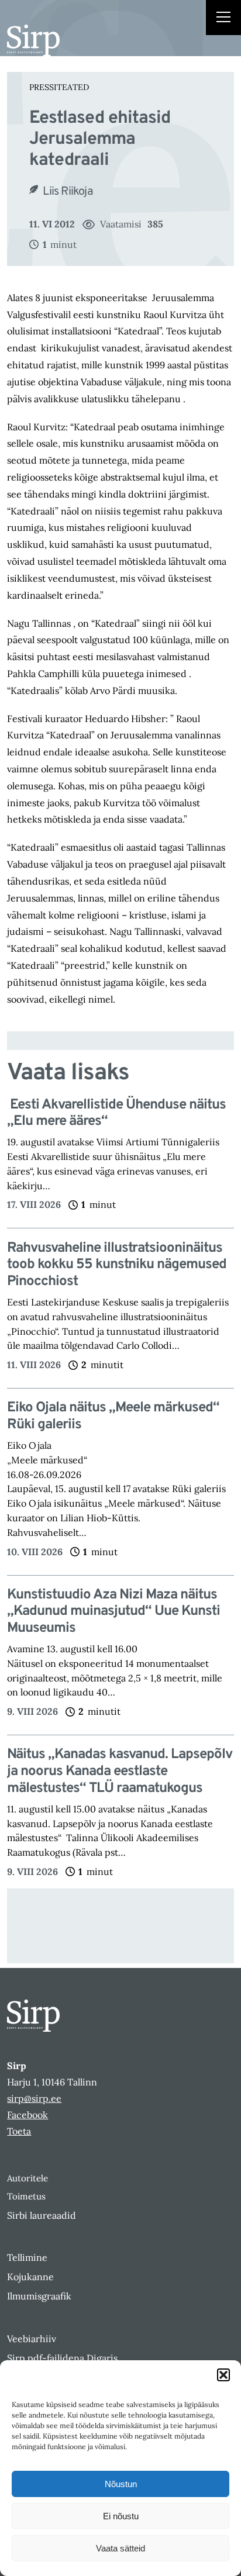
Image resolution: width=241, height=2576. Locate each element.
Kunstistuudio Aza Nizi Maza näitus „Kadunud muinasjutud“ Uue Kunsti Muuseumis (113, 1612)
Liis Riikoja (68, 192)
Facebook (27, 2115)
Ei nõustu (121, 2516)
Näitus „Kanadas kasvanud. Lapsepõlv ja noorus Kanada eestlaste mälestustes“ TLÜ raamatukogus (120, 1772)
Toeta (19, 2131)
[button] (223, 2375)
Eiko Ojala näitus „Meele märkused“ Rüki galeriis (113, 1417)
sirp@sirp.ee (34, 2098)
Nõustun (121, 2484)
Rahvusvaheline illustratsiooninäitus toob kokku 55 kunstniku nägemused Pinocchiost (117, 1265)
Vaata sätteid (120, 2548)
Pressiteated (59, 87)
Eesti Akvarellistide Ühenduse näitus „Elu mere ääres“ (116, 1114)
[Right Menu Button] (223, 19)
